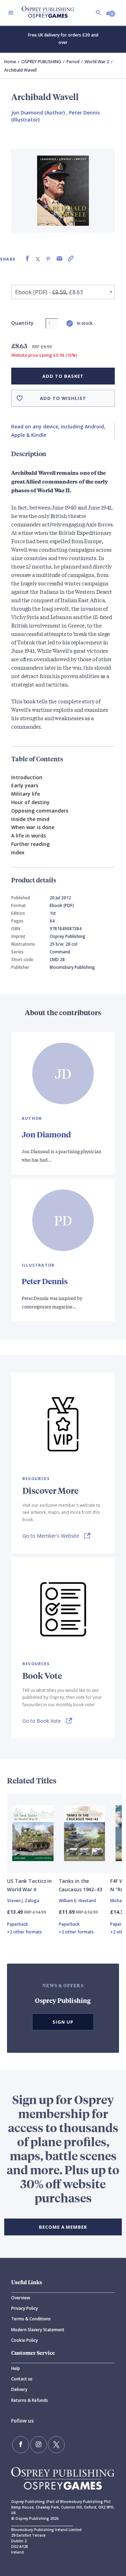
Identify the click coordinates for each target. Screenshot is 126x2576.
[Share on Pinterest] (48, 259)
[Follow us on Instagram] (38, 2445)
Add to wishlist (63, 398)
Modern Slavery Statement (38, 2330)
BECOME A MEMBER (63, 2227)
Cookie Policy (24, 2340)
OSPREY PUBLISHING (41, 62)
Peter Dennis (45, 1281)
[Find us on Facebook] (21, 2445)
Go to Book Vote (42, 1721)
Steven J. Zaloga (23, 1901)
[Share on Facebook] (27, 259)
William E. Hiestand (77, 1901)
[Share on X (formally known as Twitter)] (38, 259)
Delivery (19, 2389)
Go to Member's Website (51, 1536)
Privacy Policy (24, 2308)
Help (16, 2368)
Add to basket (63, 376)
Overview (21, 2298)
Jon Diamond (46, 1134)
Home (10, 62)
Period (73, 62)
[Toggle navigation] (11, 13)
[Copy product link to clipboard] (71, 259)
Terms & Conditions (31, 2319)
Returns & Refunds (30, 2400)
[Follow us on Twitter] (56, 2445)
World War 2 (97, 62)
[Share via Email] (59, 259)
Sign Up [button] (63, 2022)
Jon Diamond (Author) (38, 113)
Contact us (22, 2379)
